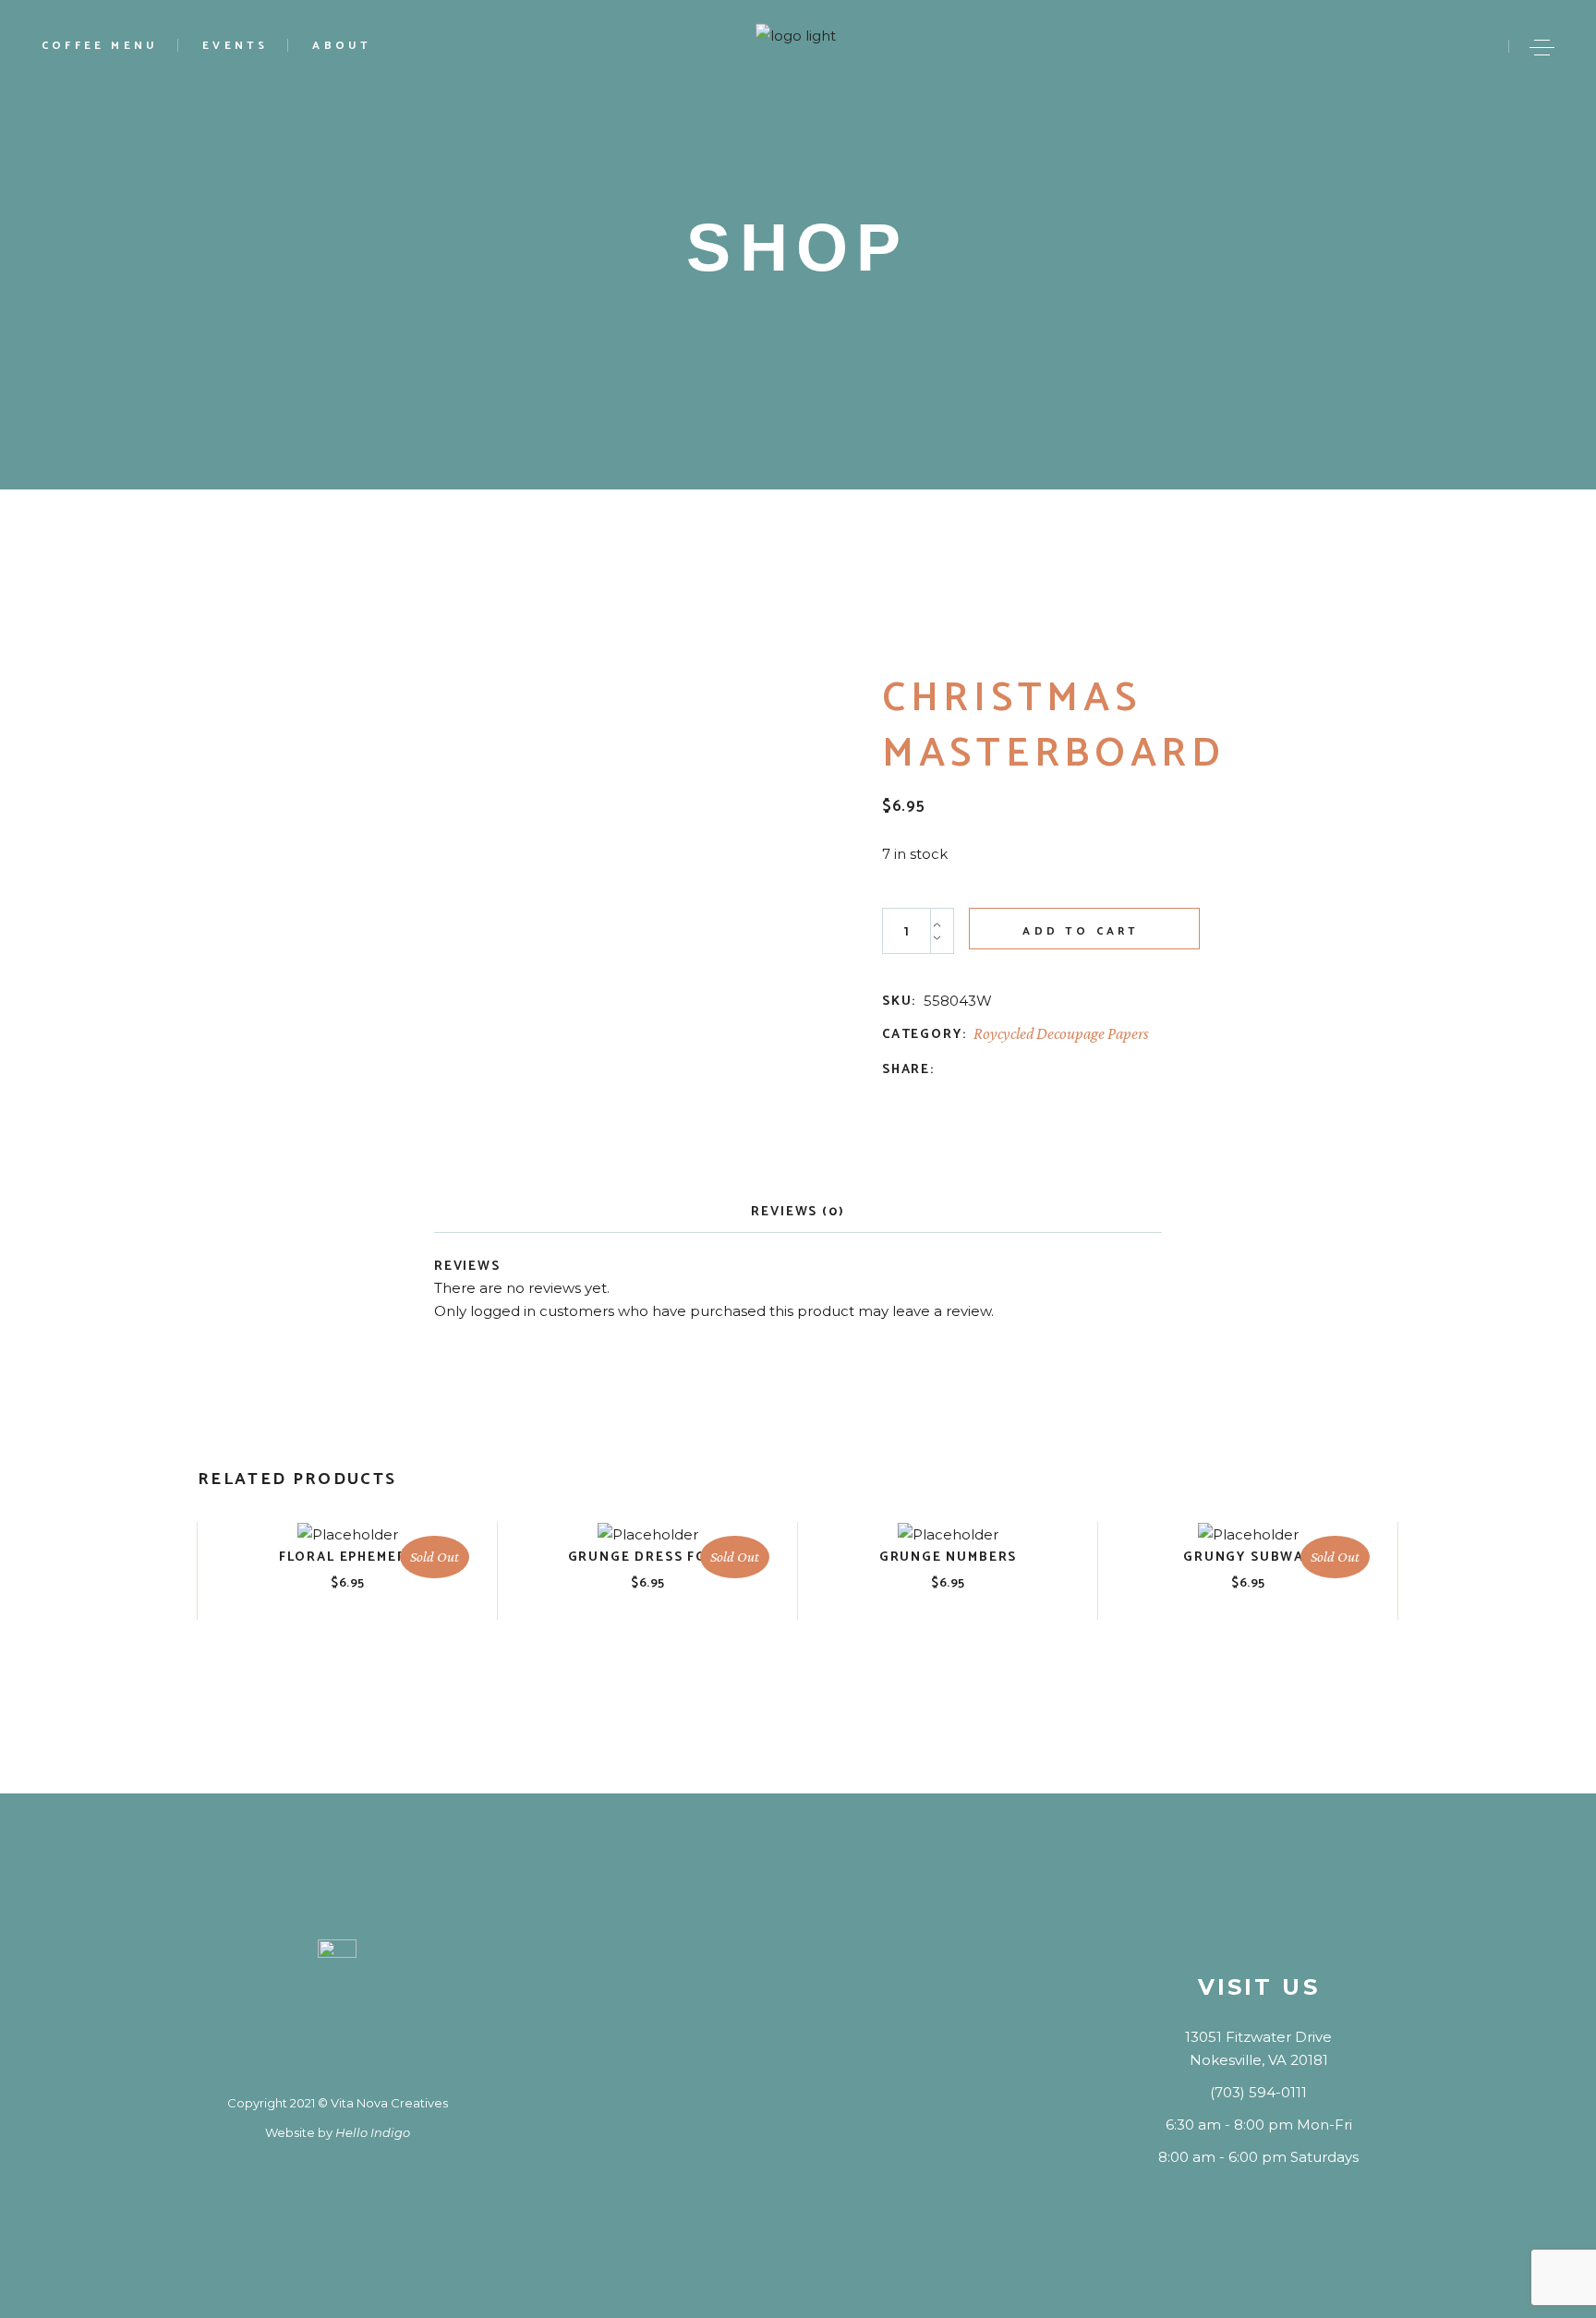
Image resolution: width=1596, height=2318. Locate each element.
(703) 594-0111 (1258, 2092)
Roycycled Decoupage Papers (1061, 1033)
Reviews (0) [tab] (798, 1212)
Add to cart (1081, 931)
